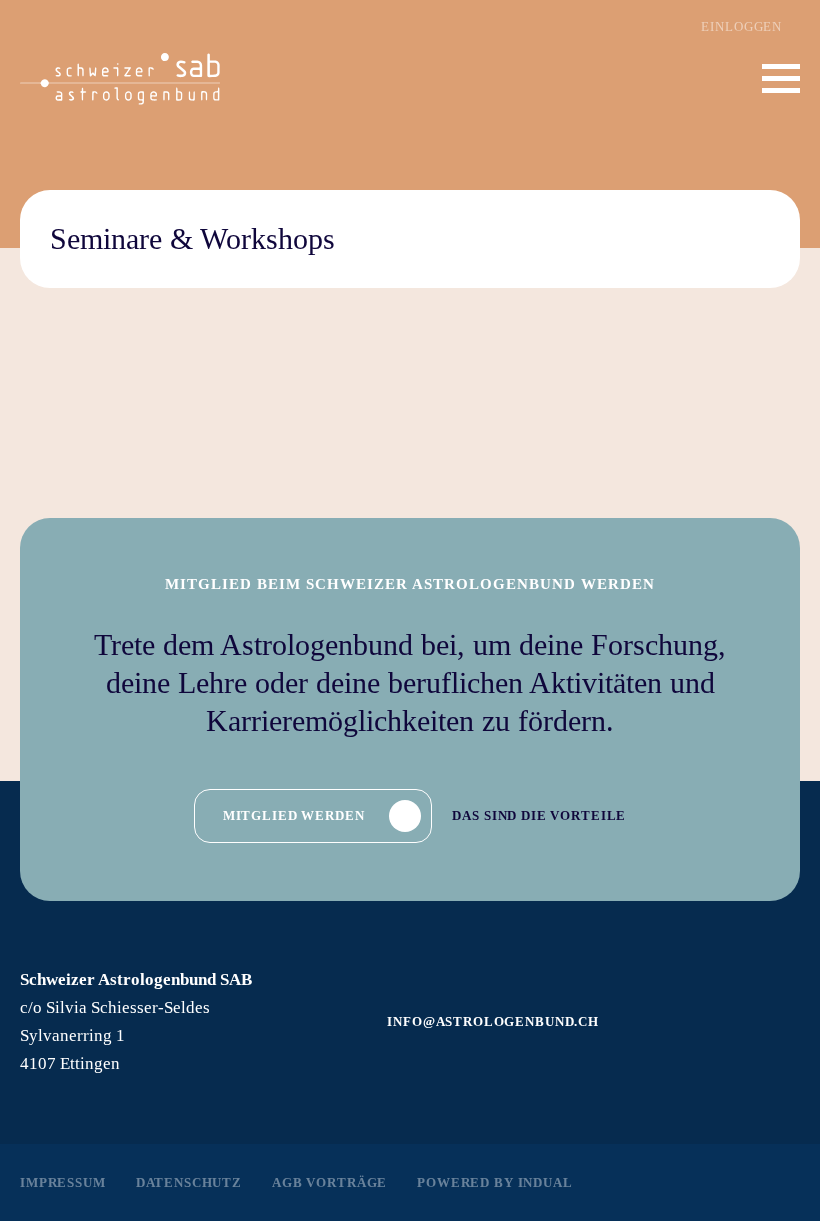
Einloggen (741, 26)
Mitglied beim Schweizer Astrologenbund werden (410, 584)
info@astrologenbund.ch (493, 1021)
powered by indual (494, 1182)
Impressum (63, 1182)
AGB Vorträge (329, 1182)
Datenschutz (189, 1182)
